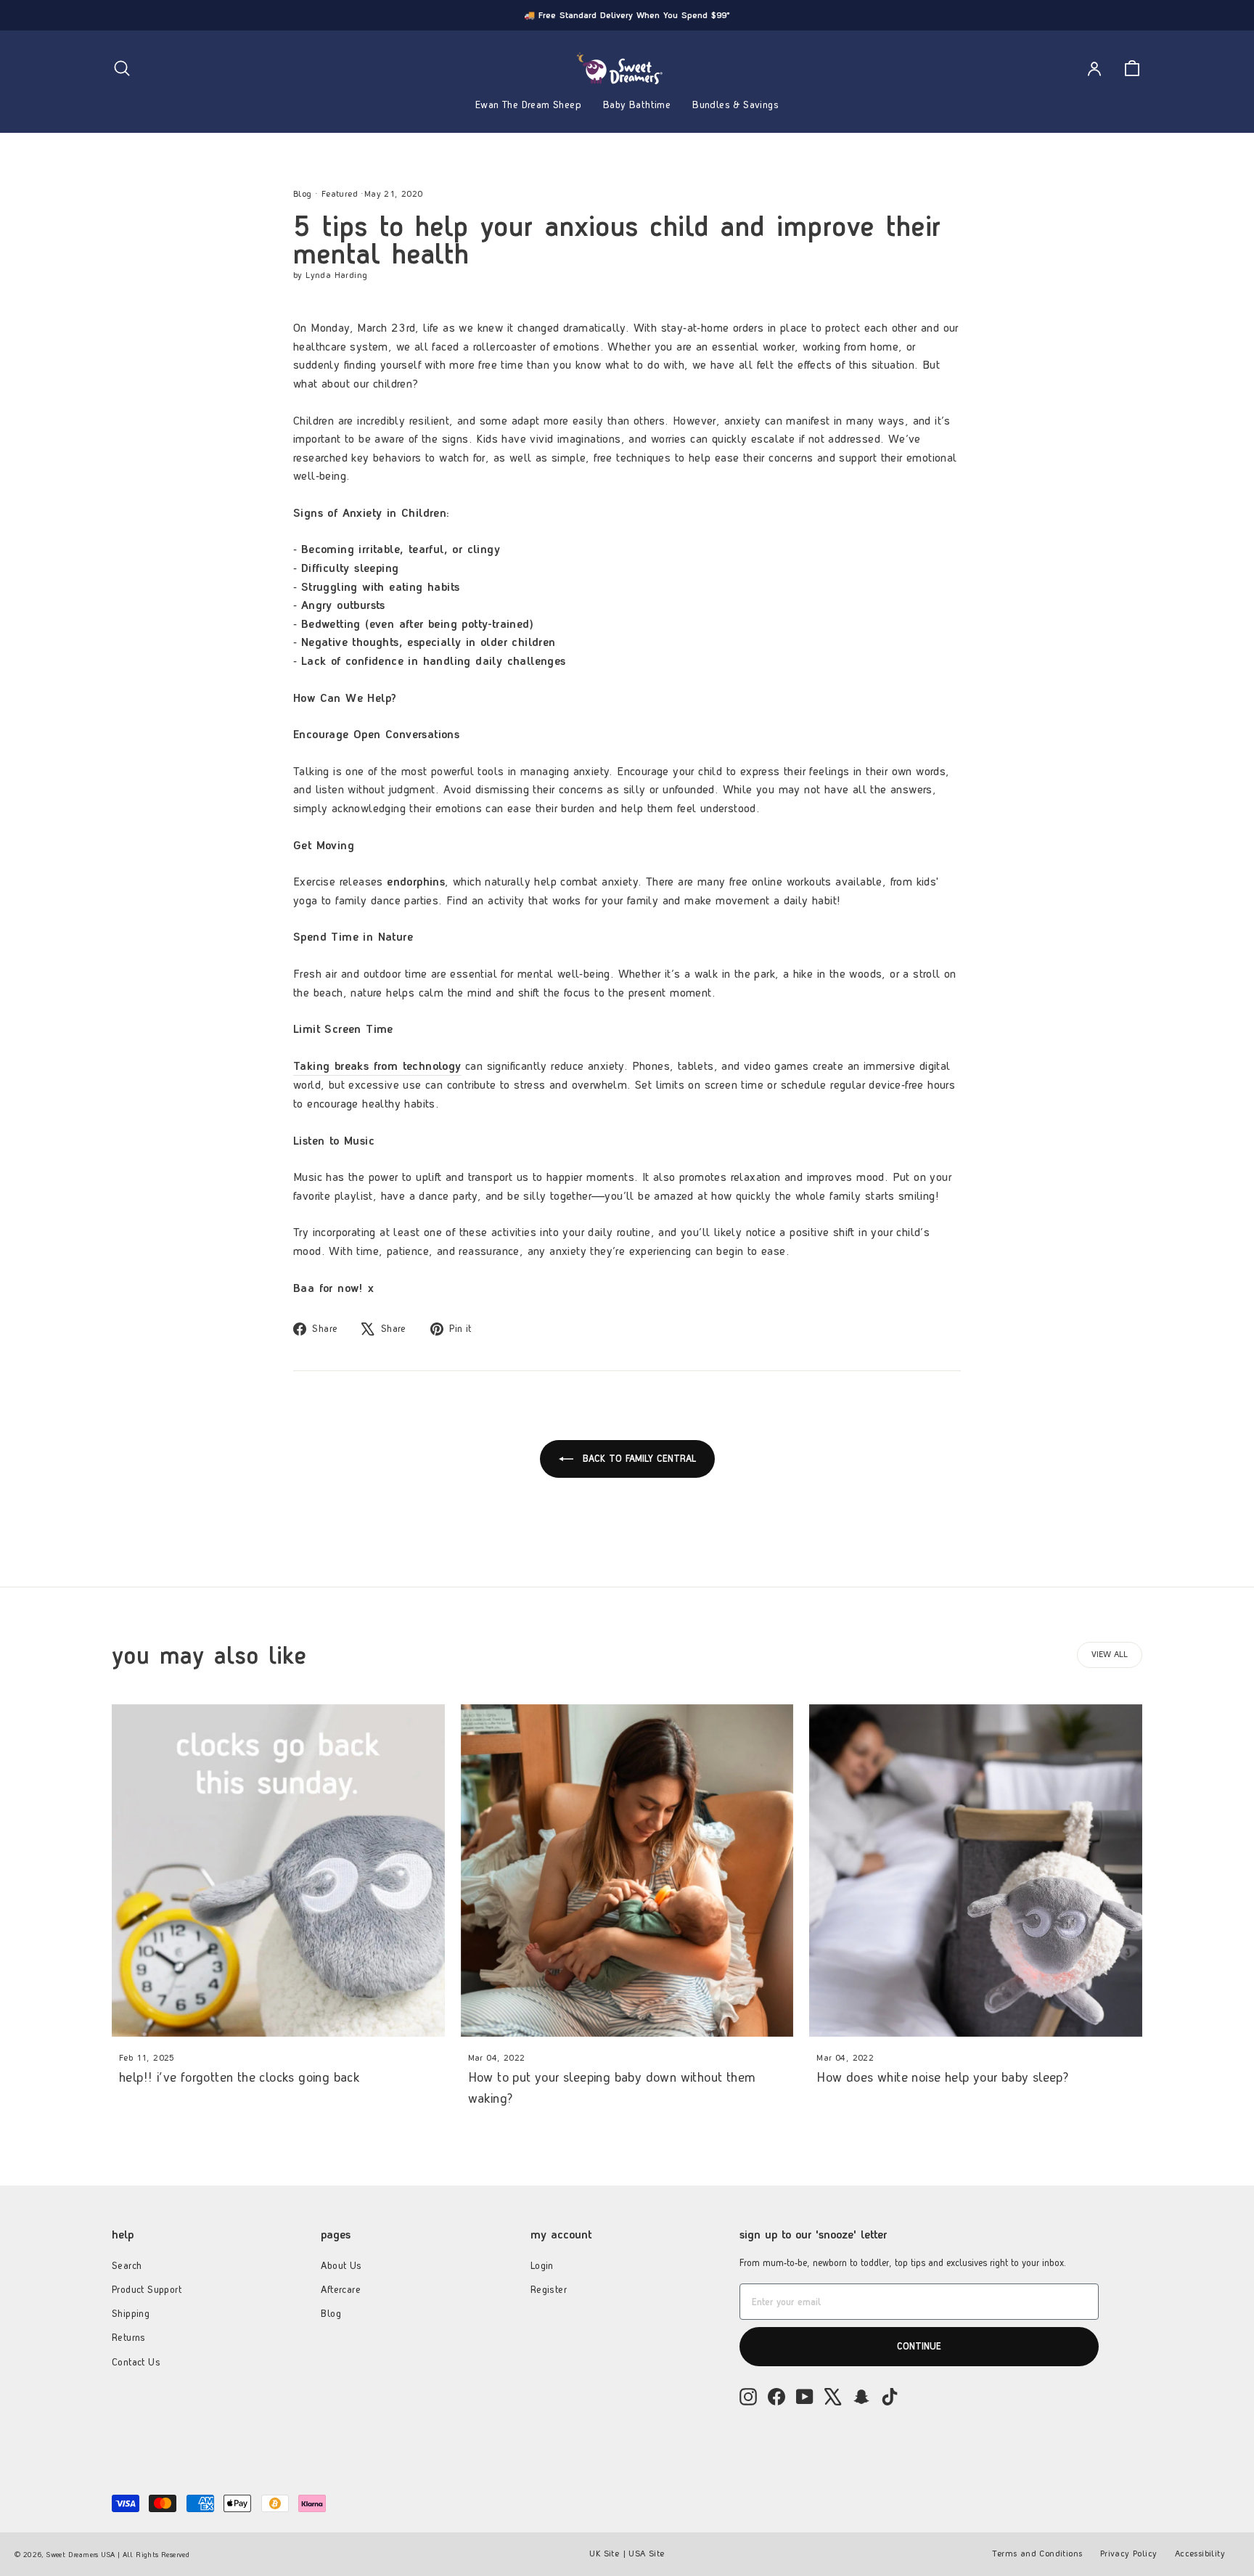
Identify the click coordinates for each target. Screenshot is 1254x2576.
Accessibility (1200, 2553)
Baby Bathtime (637, 105)
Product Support (147, 2289)
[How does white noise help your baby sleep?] (976, 1871)
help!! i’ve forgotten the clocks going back (239, 2077)
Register (549, 2289)
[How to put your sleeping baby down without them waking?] (627, 1871)
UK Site (604, 2553)
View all (1110, 1654)
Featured (340, 194)
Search (127, 2265)
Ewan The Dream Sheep (528, 105)
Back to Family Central (638, 1458)
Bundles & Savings (735, 105)
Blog (303, 194)
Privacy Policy (1129, 2553)
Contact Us (136, 2362)
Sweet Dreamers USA (81, 2554)
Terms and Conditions (1037, 2553)
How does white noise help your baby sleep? (943, 2077)
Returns (129, 2337)
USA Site (646, 2553)
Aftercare (341, 2289)
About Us (341, 2265)
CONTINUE (919, 2346)
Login (542, 2265)
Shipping (131, 2313)
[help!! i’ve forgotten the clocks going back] (278, 1871)
